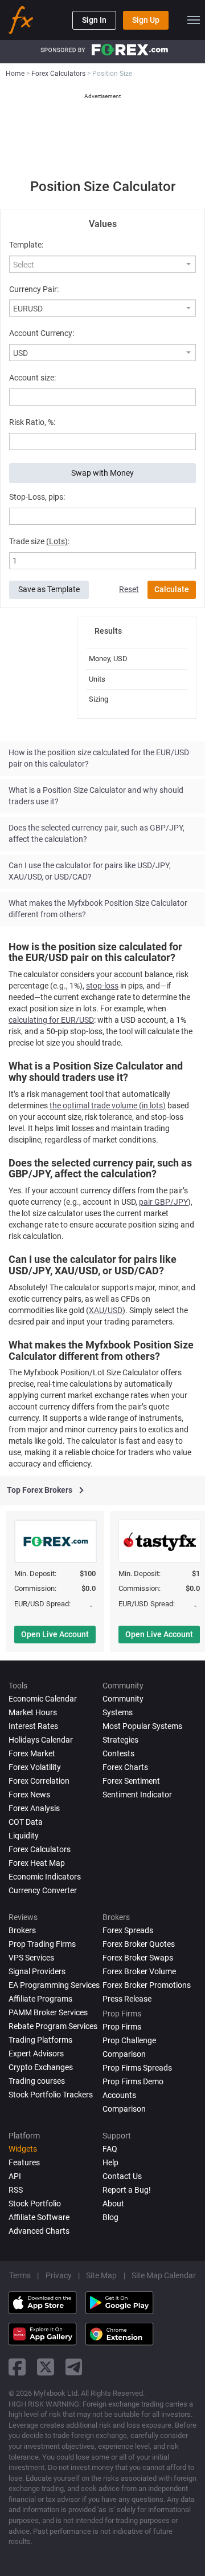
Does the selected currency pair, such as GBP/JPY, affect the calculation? (97, 833)
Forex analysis (34, 1808)
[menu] (194, 20)
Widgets (23, 2149)
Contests (118, 1753)
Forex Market (32, 1753)
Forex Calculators (40, 1849)
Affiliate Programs (40, 1999)
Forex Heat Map (37, 1863)
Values (103, 224)
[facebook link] (17, 2367)
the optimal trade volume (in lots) (108, 1105)
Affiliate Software (39, 2217)
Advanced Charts (39, 2231)
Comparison (124, 2109)
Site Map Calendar (164, 2275)
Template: (26, 245)
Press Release (127, 1999)
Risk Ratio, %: (32, 422)
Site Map (101, 2275)
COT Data (26, 1822)
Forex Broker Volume (139, 1971)
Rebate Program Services (53, 2026)
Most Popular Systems (142, 1726)
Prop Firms (122, 2027)
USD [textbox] (20, 353)
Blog (110, 2217)
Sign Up (146, 20)
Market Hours (33, 1712)
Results (108, 631)
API (15, 2176)
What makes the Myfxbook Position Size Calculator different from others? (98, 909)
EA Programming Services (54, 1985)
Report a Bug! (127, 2190)
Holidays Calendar (41, 1740)
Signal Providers (37, 1971)
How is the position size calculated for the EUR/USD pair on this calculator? (99, 758)
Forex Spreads (128, 1930)
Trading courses (37, 2081)
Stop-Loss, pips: (37, 497)
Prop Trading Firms (42, 1944)
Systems (118, 1712)
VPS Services (31, 1958)
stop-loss (102, 986)
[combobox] (102, 264)
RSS (16, 2190)
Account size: (32, 378)
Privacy (59, 2275)
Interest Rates (33, 1726)
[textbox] (97, 265)
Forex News (29, 1795)
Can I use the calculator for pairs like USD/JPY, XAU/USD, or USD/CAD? (90, 871)
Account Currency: (42, 333)
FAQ (110, 2149)
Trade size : (39, 541)
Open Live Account (55, 1634)
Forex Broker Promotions (147, 1985)
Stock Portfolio (35, 2204)
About (113, 2204)
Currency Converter (43, 1890)
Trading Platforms (40, 2040)
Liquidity (24, 1836)
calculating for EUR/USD (51, 1020)
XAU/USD (106, 1310)
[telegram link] (74, 2367)
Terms (20, 2275)
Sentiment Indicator (137, 1795)
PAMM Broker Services (48, 2012)
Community (123, 1699)
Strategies (120, 1740)
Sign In (94, 20)
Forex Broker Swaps (138, 1958)
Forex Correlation (39, 1781)
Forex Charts (125, 1767)
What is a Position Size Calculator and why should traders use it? (96, 796)
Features (24, 2162)
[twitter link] (46, 2367)
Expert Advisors (36, 2053)
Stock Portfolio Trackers (51, 2095)
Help (110, 2162)
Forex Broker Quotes (139, 1944)
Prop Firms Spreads (137, 2068)
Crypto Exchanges (41, 2067)
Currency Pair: (34, 289)
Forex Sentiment (131, 1781)
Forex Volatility (35, 1767)
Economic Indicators (45, 1877)
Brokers (22, 1930)
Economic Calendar (43, 1699)
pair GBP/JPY (163, 1202)
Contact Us (122, 2176)
